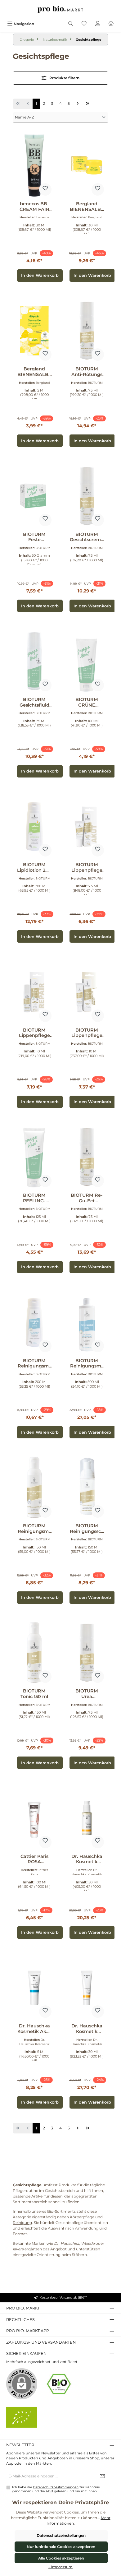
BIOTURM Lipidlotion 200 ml (34, 868)
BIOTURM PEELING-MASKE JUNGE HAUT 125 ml (34, 1198)
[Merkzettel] (84, 24)
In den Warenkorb (40, 275)
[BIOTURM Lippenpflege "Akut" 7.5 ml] (87, 826)
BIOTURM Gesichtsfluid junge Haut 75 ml (34, 702)
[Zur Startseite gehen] (60, 9)
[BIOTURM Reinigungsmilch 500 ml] (87, 1322)
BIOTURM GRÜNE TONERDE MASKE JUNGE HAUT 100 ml (87, 702)
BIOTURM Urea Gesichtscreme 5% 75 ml (87, 1694)
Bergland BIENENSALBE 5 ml (34, 372)
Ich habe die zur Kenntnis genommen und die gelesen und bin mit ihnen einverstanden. (56, 2491)
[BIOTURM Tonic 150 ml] (34, 1653)
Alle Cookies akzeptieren (61, 2558)
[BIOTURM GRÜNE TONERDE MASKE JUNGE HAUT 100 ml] (87, 661)
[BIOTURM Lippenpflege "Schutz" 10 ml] (87, 992)
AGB (49, 2491)
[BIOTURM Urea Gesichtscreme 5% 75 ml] (87, 1653)
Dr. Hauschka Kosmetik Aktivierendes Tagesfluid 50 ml (87, 1859)
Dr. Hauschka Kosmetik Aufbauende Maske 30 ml (87, 2029)
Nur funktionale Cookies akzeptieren (61, 2547)
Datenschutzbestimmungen (56, 2487)
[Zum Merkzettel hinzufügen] (45, 189)
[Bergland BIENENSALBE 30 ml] (87, 165)
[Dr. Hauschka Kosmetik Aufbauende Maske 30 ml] (87, 1988)
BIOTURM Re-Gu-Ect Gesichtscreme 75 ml (87, 1198)
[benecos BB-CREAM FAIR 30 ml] (34, 165)
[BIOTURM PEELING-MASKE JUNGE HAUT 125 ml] (34, 1157)
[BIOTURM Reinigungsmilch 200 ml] (34, 1322)
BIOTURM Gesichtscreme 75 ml (87, 537)
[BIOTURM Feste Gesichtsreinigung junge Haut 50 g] (34, 496)
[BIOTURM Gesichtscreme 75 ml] (87, 496)
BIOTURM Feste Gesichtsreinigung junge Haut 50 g (34, 537)
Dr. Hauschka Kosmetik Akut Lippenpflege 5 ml (34, 2029)
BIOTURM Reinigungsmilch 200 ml (34, 1364)
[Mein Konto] (98, 24)
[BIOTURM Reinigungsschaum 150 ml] (87, 1488)
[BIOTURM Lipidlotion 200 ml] (34, 826)
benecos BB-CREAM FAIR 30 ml (34, 207)
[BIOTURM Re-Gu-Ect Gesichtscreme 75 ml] (87, 1157)
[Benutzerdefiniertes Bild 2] (22, 2417)
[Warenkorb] (111, 24)
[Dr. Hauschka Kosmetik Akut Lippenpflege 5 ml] (34, 1988)
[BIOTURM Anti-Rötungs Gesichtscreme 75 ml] (87, 331)
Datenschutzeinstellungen (61, 2535)
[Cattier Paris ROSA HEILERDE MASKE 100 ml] (34, 1818)
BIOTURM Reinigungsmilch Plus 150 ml (34, 1529)
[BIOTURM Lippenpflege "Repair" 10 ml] (34, 992)
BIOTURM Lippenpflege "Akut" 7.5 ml (87, 868)
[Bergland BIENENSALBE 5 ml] (34, 331)
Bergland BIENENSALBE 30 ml (87, 207)
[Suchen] (71, 24)
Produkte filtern (64, 78)
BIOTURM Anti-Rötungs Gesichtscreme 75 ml (87, 372)
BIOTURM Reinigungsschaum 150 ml (87, 1529)
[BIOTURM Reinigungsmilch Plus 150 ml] (34, 1488)
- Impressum (60, 2567)
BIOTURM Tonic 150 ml (34, 1694)
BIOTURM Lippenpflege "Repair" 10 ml (34, 1033)
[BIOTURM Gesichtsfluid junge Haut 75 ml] (34, 661)
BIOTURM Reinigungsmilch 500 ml (87, 1364)
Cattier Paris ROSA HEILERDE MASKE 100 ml (34, 1859)
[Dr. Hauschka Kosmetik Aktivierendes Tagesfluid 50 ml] (87, 1818)
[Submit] (102, 2476)
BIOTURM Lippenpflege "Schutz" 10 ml (87, 1033)
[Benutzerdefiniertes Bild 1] (59, 2384)
